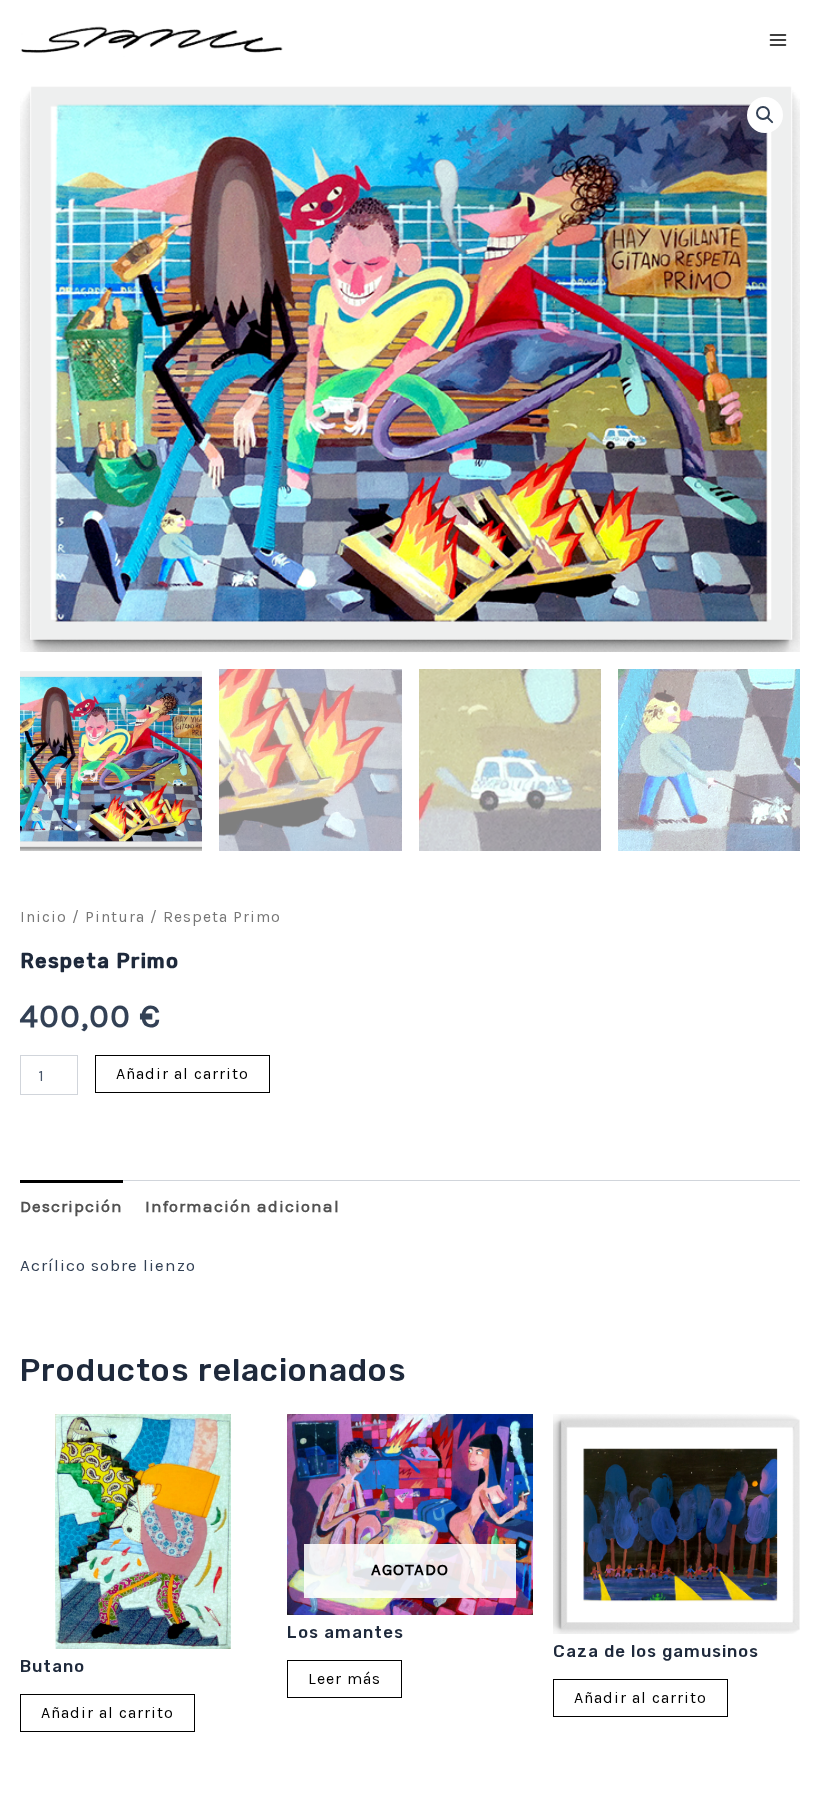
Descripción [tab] (71, 1206)
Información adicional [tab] (242, 1206)
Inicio (43, 917)
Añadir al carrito (182, 1073)
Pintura (115, 917)
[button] (765, 115)
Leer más (344, 1678)
